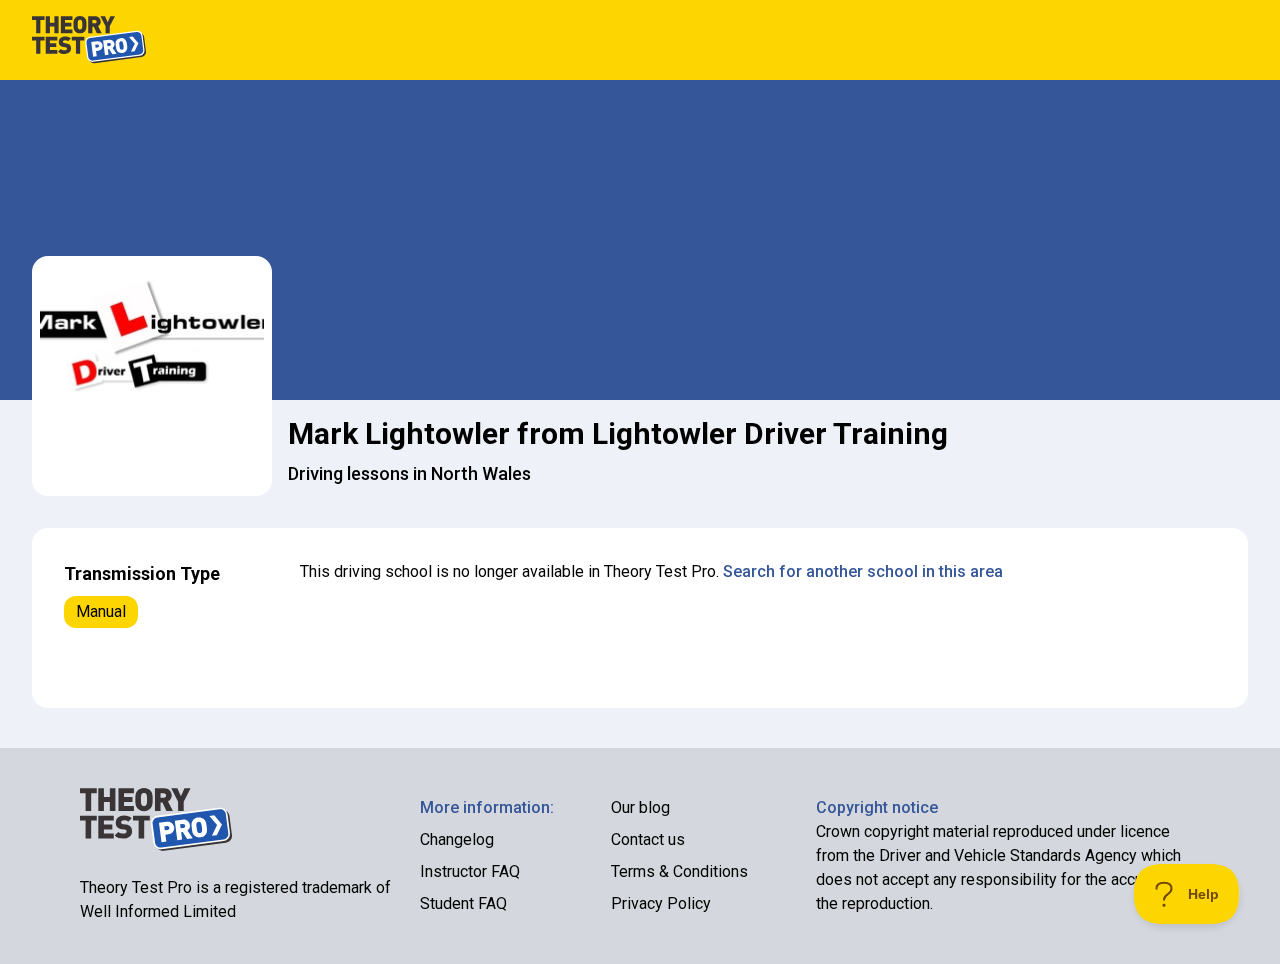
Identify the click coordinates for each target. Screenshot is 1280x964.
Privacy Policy (661, 903)
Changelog (457, 839)
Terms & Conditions (679, 871)
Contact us (648, 839)
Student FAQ (463, 903)
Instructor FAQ (470, 871)
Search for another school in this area (863, 571)
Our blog (640, 807)
